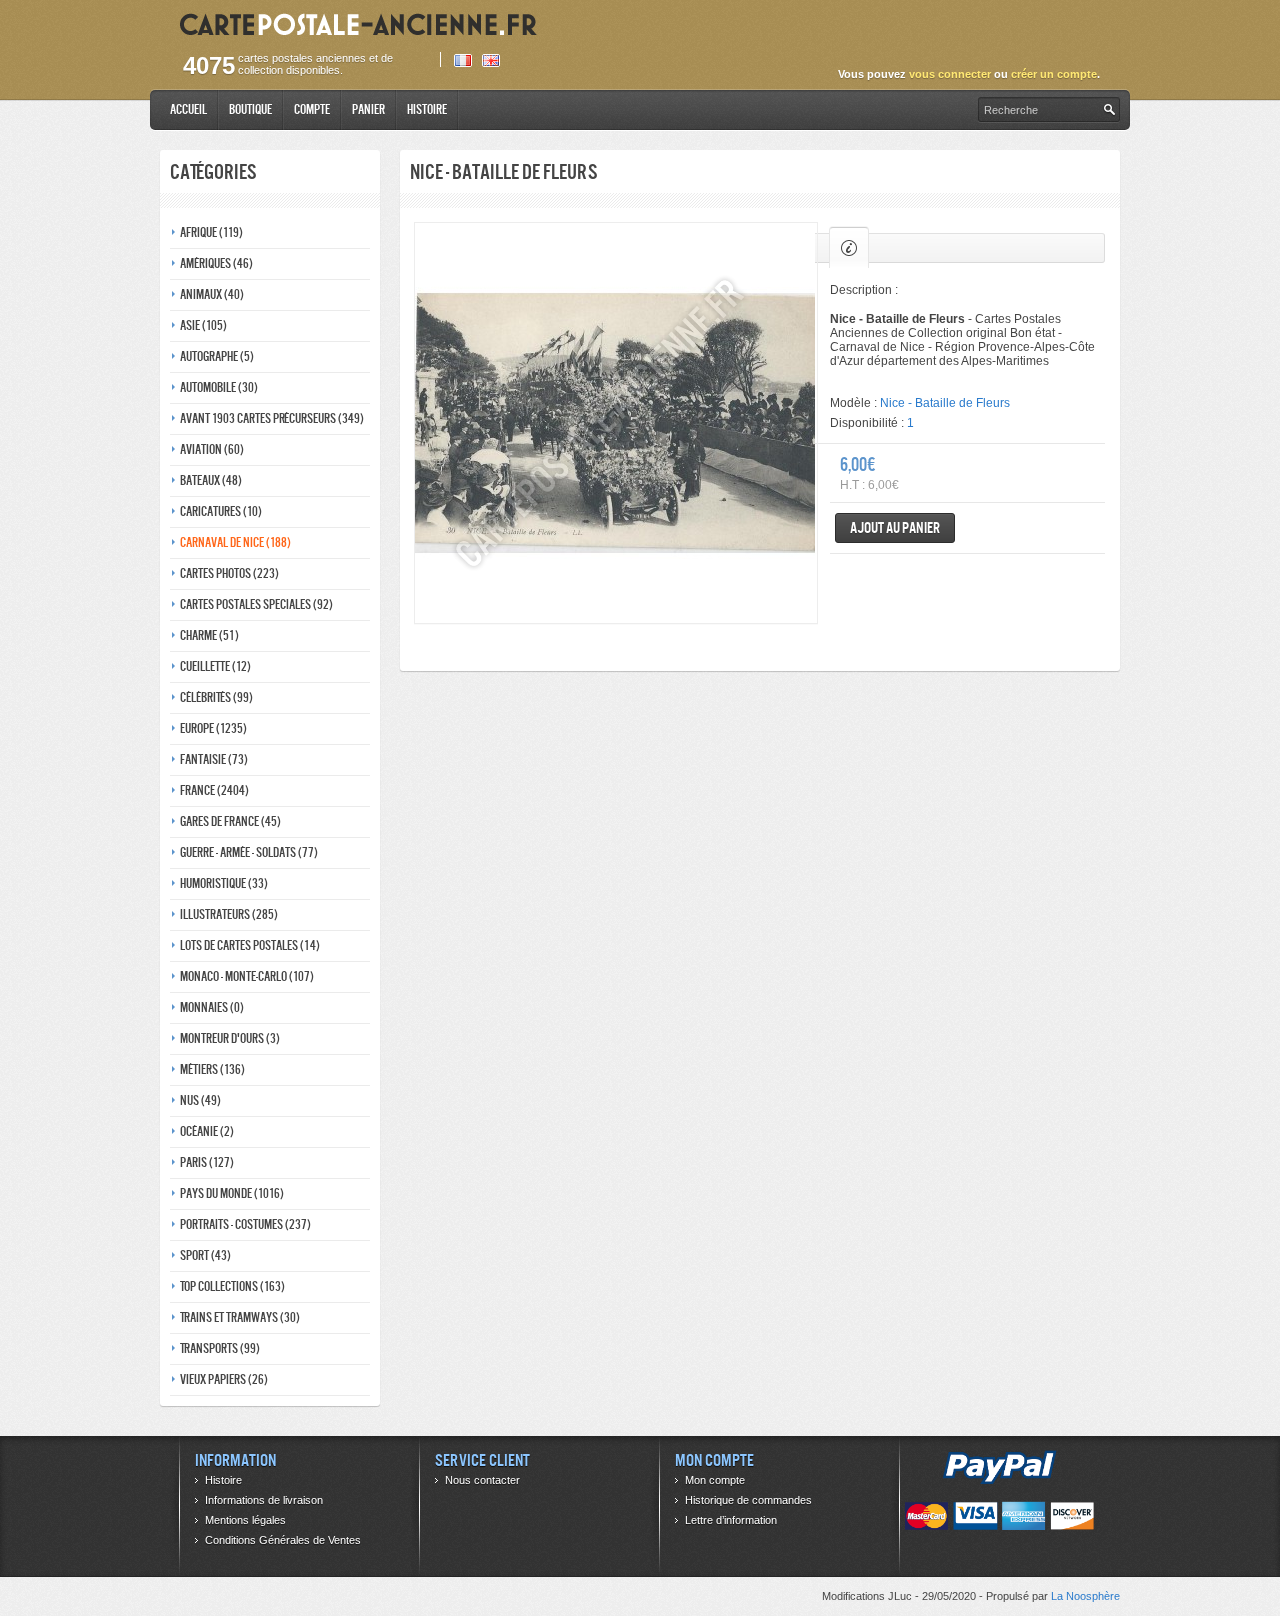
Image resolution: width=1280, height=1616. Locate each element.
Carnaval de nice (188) (235, 542)
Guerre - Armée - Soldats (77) (249, 852)
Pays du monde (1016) (232, 1193)
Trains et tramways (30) (240, 1317)
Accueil (188, 109)
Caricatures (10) (221, 511)
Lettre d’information (731, 1520)
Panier (368, 109)
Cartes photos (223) (229, 573)
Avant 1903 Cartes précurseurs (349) (272, 418)
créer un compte (1054, 74)
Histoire (427, 109)
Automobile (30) (219, 387)
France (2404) (214, 790)
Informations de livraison (264, 1500)
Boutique (250, 109)
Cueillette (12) (215, 666)
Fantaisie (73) (214, 759)
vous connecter (950, 74)
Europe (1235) (213, 728)
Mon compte (715, 1480)
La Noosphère (1085, 1596)
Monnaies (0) (212, 1007)
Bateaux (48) (211, 480)
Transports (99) (220, 1348)
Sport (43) (205, 1255)
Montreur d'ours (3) (230, 1038)
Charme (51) (209, 635)
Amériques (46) (216, 263)
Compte (312, 109)
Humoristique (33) (224, 883)
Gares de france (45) (230, 821)
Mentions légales (245, 1520)
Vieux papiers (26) (224, 1379)
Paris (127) (207, 1162)
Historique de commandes (748, 1500)
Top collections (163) (232, 1286)
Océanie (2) (207, 1131)
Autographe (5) (217, 356)
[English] (491, 60)
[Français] (463, 60)
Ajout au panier (895, 527)
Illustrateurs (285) (229, 914)
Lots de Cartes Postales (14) (250, 945)
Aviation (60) (212, 449)
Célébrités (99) (216, 697)
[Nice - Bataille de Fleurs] (616, 423)
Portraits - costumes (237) (245, 1224)
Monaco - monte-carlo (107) (247, 976)
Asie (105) (203, 325)
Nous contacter (482, 1480)
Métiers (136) (212, 1069)
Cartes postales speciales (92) (256, 604)
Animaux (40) (212, 294)
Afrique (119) (211, 232)
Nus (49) (200, 1100)
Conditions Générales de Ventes (283, 1540)
